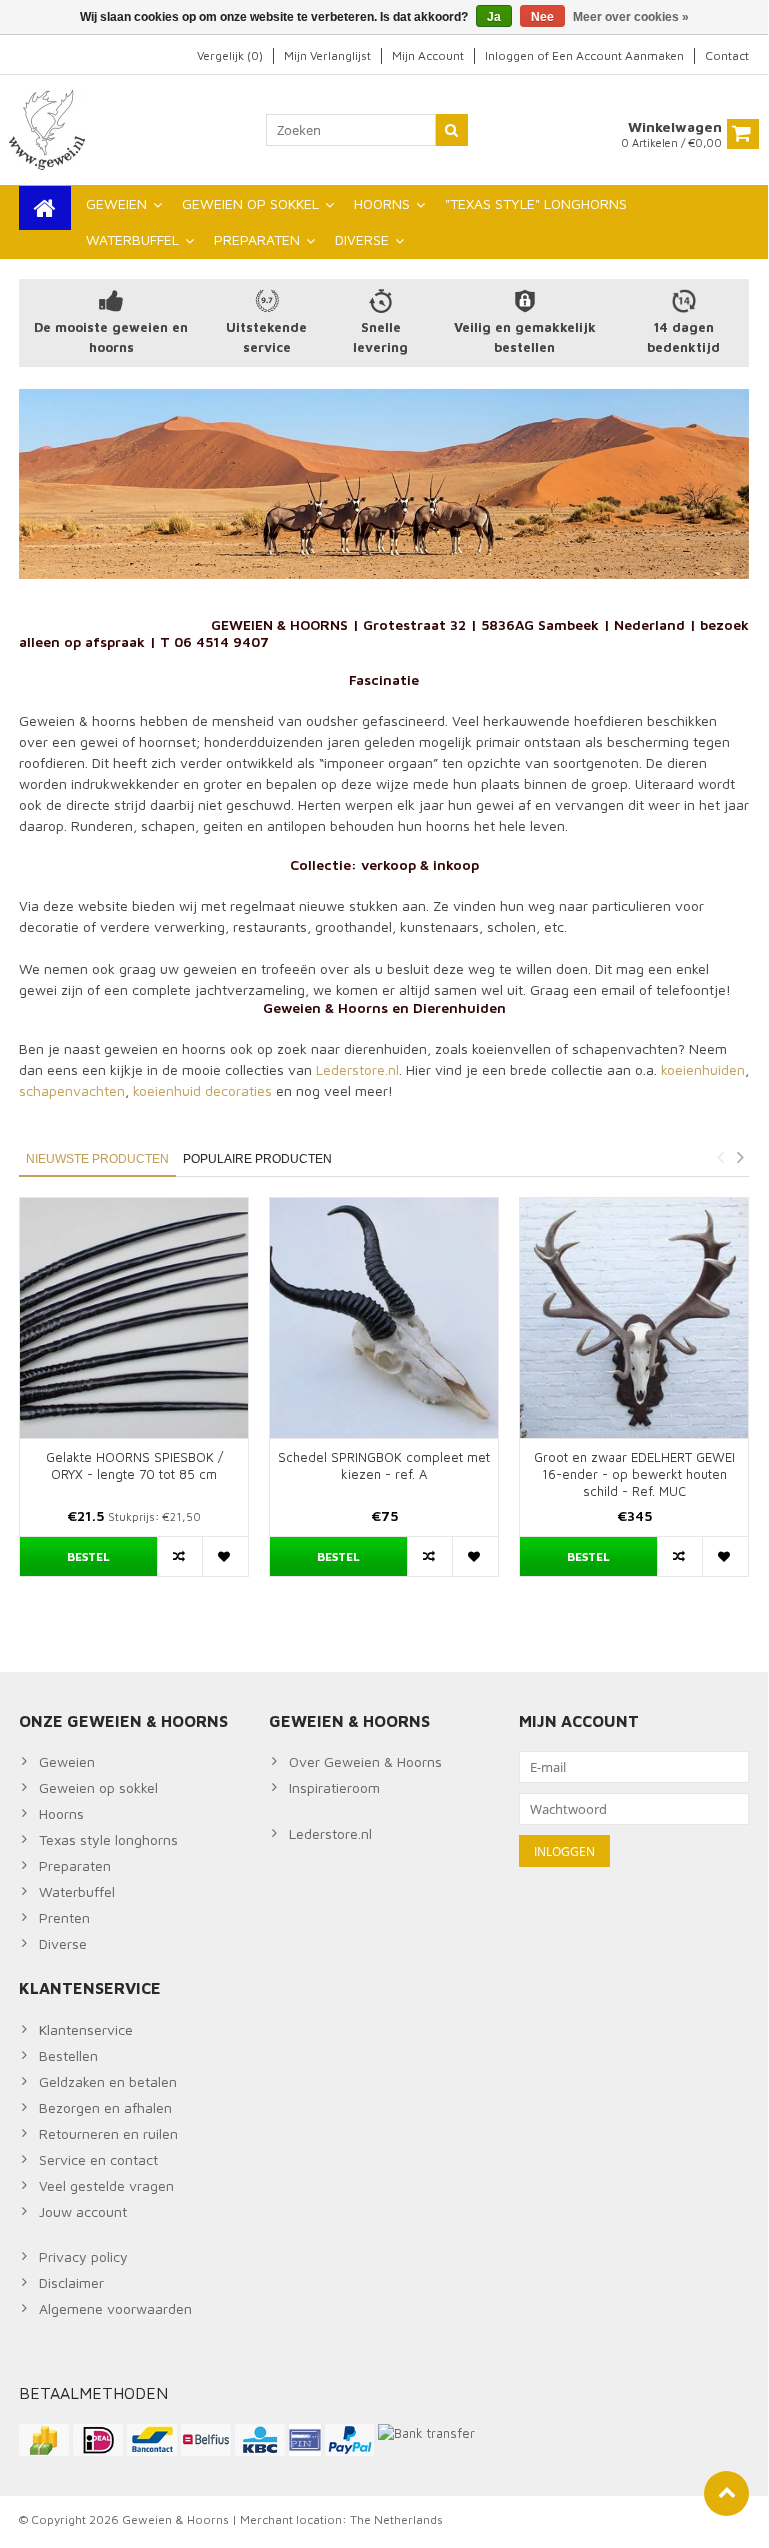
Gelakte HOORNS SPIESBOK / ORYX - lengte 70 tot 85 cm (134, 1465)
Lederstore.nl (357, 1069)
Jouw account (83, 2211)
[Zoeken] (452, 130)
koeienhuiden (703, 1069)
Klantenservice (86, 2029)
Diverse (63, 1943)
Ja (494, 17)
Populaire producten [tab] (257, 1159)
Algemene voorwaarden (115, 2308)
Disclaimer (71, 2282)
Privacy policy (83, 2256)
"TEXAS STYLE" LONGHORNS (536, 203)
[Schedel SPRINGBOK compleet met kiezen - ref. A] (384, 1318)
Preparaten (75, 1865)
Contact (727, 55)
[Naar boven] (726, 2493)
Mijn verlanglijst (327, 55)
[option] (134, 1397)
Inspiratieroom (334, 1787)
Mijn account (428, 55)
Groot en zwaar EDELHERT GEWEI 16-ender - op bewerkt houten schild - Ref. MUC (634, 1474)
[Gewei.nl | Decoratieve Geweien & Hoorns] (49, 128)
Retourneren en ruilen (108, 2133)
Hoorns (61, 1813)
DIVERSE (362, 239)
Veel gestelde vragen (106, 2185)
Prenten (64, 1917)
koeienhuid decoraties (202, 1090)
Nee (542, 17)
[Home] (45, 208)
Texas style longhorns (108, 1839)
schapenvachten (72, 1090)
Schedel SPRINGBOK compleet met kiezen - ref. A (384, 1465)
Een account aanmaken (618, 55)
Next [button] (740, 1157)
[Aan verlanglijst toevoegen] (225, 1556)
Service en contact (98, 2159)
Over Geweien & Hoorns (365, 1761)
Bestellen (68, 2055)
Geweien (67, 1761)
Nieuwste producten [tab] (97, 1159)
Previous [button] (720, 1157)
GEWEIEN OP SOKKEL (250, 203)
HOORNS (382, 203)
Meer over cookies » (631, 17)
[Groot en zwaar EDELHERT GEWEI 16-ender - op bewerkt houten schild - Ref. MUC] (634, 1318)
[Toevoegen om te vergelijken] (180, 1556)
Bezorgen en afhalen (105, 2107)
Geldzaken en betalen (108, 2081)
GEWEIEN (116, 203)
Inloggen (511, 55)
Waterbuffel (77, 1891)
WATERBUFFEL (132, 239)
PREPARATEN (257, 239)
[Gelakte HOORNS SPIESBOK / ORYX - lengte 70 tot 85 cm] (134, 1318)
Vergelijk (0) (230, 55)
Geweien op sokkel (98, 1787)
